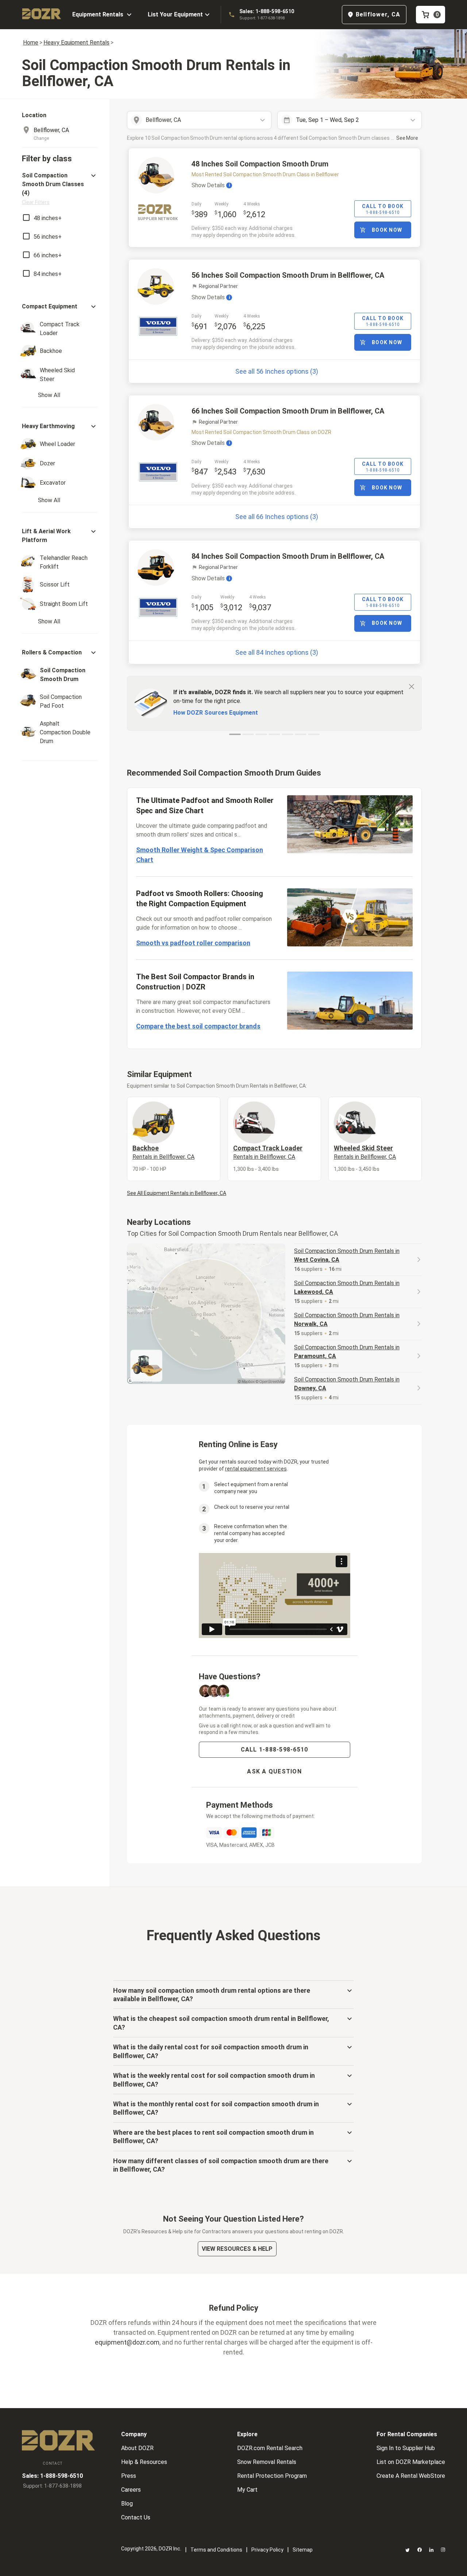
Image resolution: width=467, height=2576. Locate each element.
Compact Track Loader (268, 1152)
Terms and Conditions (216, 2550)
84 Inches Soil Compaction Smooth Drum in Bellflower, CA (288, 556)
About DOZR (137, 2448)
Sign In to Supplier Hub (406, 2448)
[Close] (412, 686)
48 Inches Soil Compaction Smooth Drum (260, 164)
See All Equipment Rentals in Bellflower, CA (177, 1193)
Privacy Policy (267, 2550)
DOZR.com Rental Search (270, 2448)
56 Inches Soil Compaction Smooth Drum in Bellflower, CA (288, 275)
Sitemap (303, 2550)
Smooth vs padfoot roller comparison (193, 943)
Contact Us (136, 2517)
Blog (127, 2504)
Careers (131, 2490)
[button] (60, 189)
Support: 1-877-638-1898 (262, 18)
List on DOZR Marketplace (411, 2462)
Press (129, 2476)
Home (31, 43)
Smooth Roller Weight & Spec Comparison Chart (200, 855)
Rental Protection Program (272, 2476)
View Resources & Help (237, 2249)
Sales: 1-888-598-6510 (267, 11)
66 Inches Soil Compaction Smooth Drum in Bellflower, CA (288, 411)
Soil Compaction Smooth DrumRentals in (347, 1255)
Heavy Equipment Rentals (76, 43)
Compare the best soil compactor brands (198, 1026)
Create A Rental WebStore (411, 2476)
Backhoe (163, 1152)
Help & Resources (144, 2462)
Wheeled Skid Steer (365, 1152)
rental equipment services (256, 1469)
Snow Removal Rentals (267, 2462)
